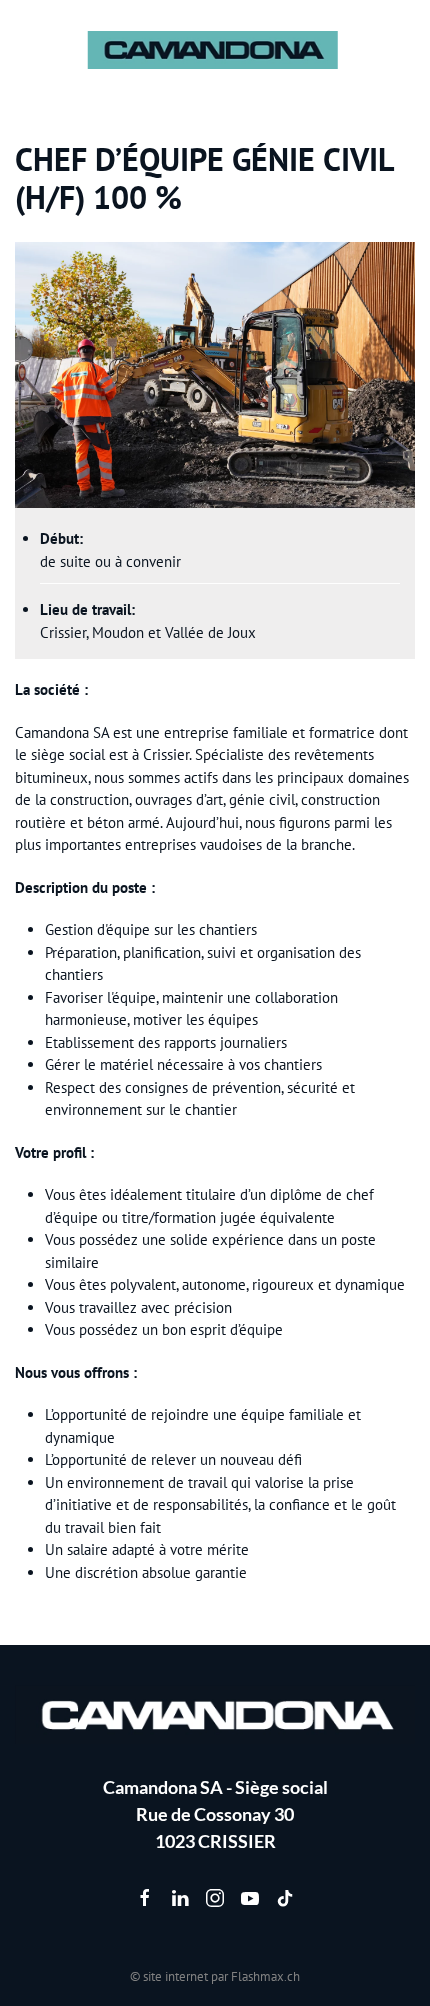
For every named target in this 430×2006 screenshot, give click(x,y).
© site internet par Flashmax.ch (215, 1976)
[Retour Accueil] (215, 50)
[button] (25, 50)
